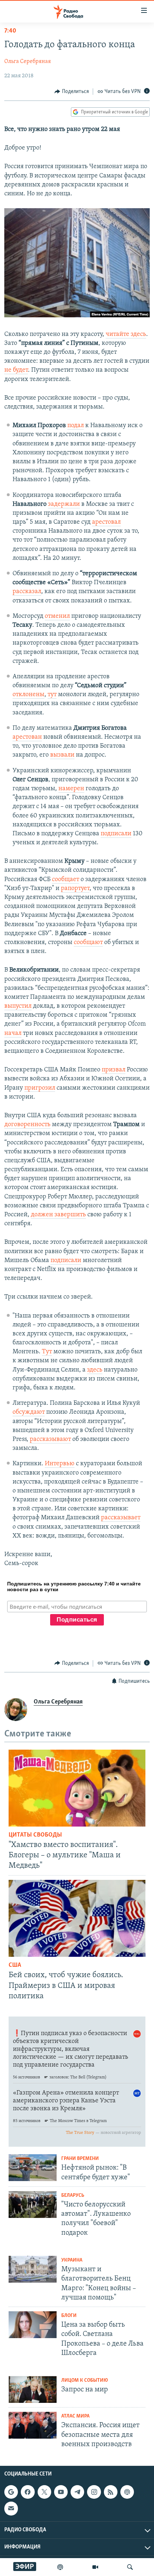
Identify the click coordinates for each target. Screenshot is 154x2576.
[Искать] (130, 2567)
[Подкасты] (127, 2492)
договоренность (27, 1125)
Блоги (69, 2316)
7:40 (10, 31)
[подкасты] (60, 2567)
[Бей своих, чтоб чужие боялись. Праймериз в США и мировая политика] (77, 1918)
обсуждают (29, 1412)
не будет (16, 370)
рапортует (75, 889)
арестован (27, 737)
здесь (95, 1370)
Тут (47, 1352)
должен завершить (58, 1215)
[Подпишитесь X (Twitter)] (44, 2492)
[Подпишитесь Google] (11, 2492)
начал (13, 1033)
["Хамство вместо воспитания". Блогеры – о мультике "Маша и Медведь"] (77, 1788)
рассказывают (50, 1439)
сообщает (66, 880)
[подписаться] (11, 2508)
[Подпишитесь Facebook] (28, 2492)
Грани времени (80, 2159)
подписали (116, 834)
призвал (114, 1070)
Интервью (60, 1464)
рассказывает (121, 1518)
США (15, 1965)
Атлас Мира (75, 2416)
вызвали (62, 755)
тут (52, 695)
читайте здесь (126, 334)
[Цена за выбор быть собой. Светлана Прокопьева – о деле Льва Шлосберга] (33, 2325)
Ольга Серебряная (28, 62)
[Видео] (95, 2567)
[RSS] (111, 2492)
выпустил (18, 1006)
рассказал (27, 592)
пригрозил (40, 1088)
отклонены (28, 695)
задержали (64, 504)
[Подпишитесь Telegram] (77, 2492)
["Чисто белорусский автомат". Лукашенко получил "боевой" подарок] (33, 2204)
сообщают (88, 943)
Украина (72, 2260)
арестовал (106, 522)
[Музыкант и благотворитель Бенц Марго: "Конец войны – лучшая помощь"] (33, 2269)
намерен (71, 789)
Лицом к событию (85, 2381)
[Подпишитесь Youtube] (61, 2492)
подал (76, 426)
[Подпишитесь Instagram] (94, 2492)
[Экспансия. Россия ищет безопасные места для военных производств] (33, 2425)
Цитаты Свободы (35, 1835)
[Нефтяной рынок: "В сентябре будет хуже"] (33, 2168)
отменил (57, 616)
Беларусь (73, 2196)
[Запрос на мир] (33, 2389)
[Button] (72, 92)
